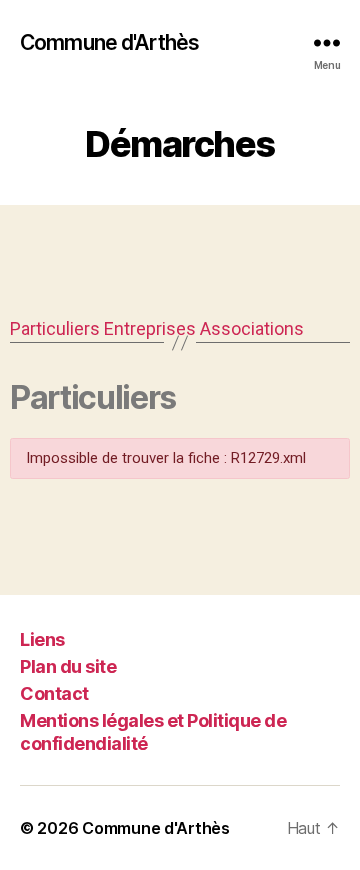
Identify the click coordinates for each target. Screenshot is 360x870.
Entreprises (150, 328)
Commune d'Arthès (109, 42)
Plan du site (68, 666)
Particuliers (55, 328)
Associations (252, 328)
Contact (54, 693)
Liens (42, 639)
